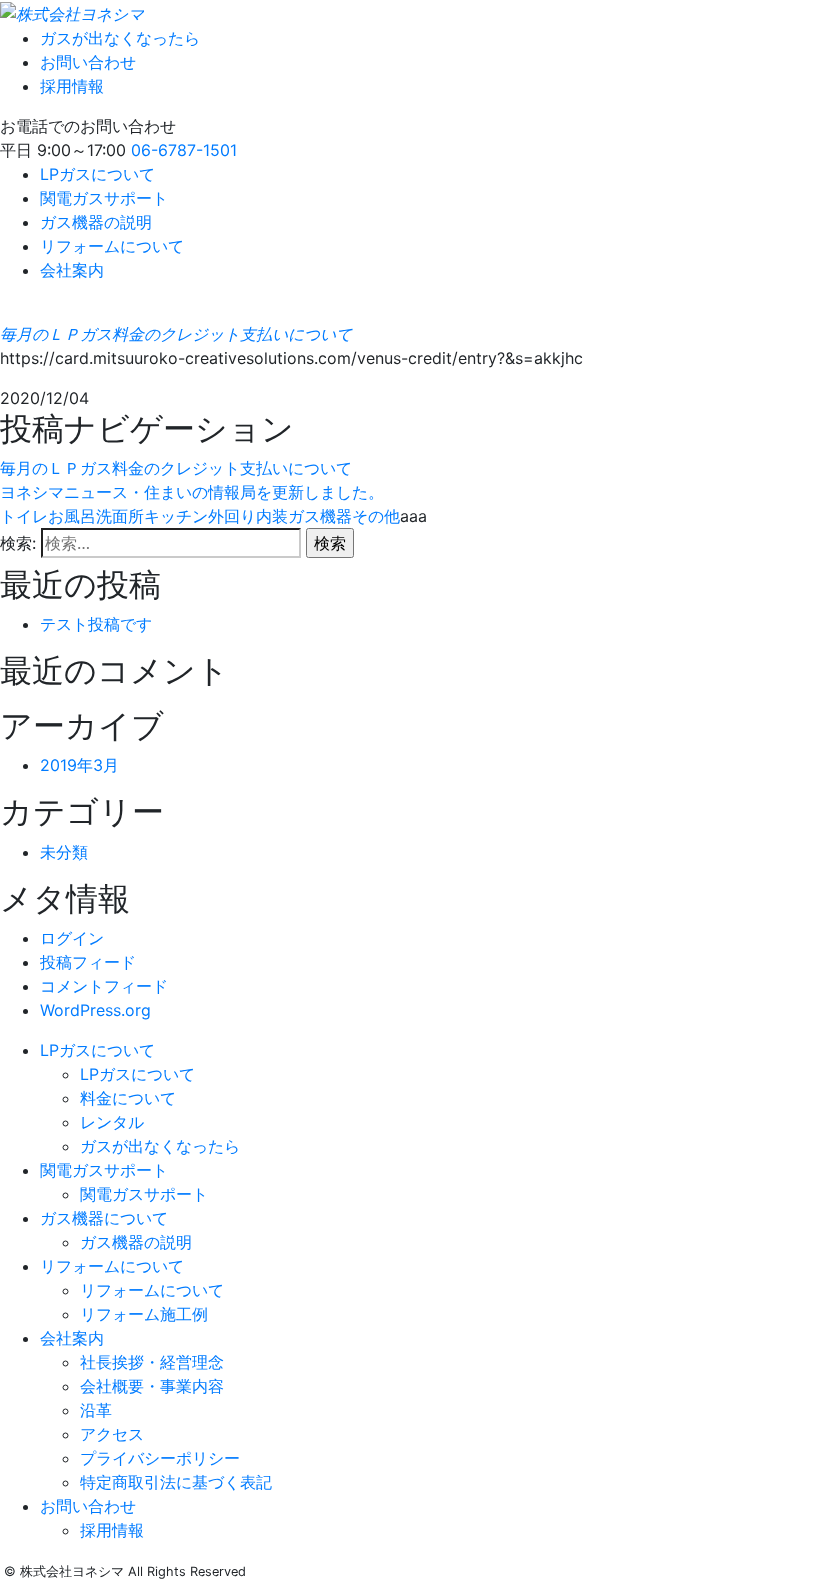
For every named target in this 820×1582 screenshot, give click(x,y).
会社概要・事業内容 (152, 1386)
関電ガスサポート (104, 198)
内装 (272, 516)
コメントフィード (104, 986)
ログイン (72, 938)
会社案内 (72, 270)
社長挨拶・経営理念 (152, 1362)
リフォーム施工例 (144, 1314)
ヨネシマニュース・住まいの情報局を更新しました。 (192, 492)
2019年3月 (79, 765)
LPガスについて (97, 174)
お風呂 (72, 516)
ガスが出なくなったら (120, 38)
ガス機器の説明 (96, 222)
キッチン (176, 516)
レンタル (112, 1122)
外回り (232, 516)
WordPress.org (95, 1010)
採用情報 (72, 86)
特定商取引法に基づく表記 (176, 1482)
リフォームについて (112, 246)
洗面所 (120, 516)
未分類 (64, 852)
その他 (376, 516)
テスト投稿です (96, 624)
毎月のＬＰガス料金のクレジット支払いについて (176, 334)
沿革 (96, 1410)
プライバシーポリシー (160, 1458)
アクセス (112, 1434)
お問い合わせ (88, 62)
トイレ (24, 516)
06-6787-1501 (184, 150)
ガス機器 (320, 516)
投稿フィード (88, 962)
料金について (128, 1098)
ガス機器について (104, 1218)
